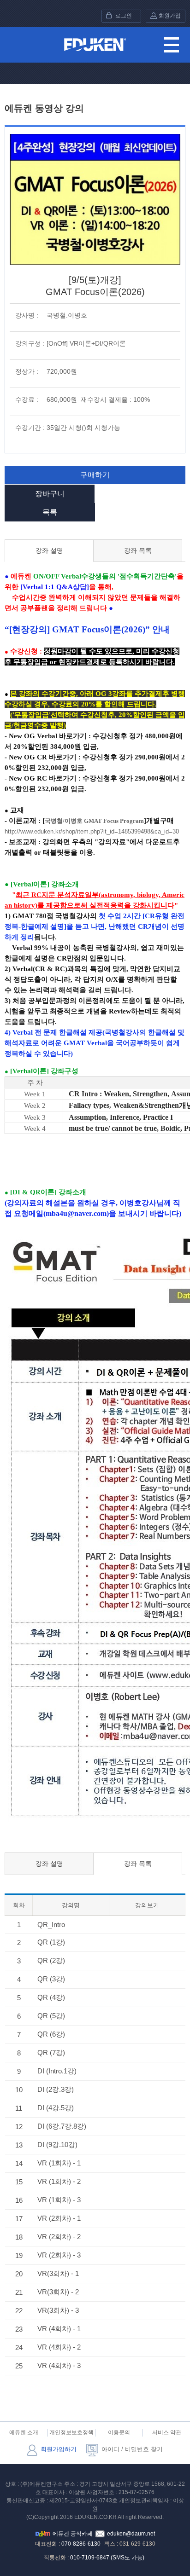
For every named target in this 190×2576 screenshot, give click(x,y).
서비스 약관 (167, 2432)
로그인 (124, 16)
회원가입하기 (59, 2449)
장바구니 (50, 494)
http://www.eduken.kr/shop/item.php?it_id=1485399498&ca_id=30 (92, 831)
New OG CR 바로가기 (43, 757)
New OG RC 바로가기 (43, 778)
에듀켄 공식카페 (73, 2534)
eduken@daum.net (131, 2534)
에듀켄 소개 (24, 2432)
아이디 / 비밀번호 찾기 (132, 2449)
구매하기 (95, 475)
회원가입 (170, 16)
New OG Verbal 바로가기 (48, 736)
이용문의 (119, 2432)
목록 (50, 512)
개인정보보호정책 (71, 2432)
